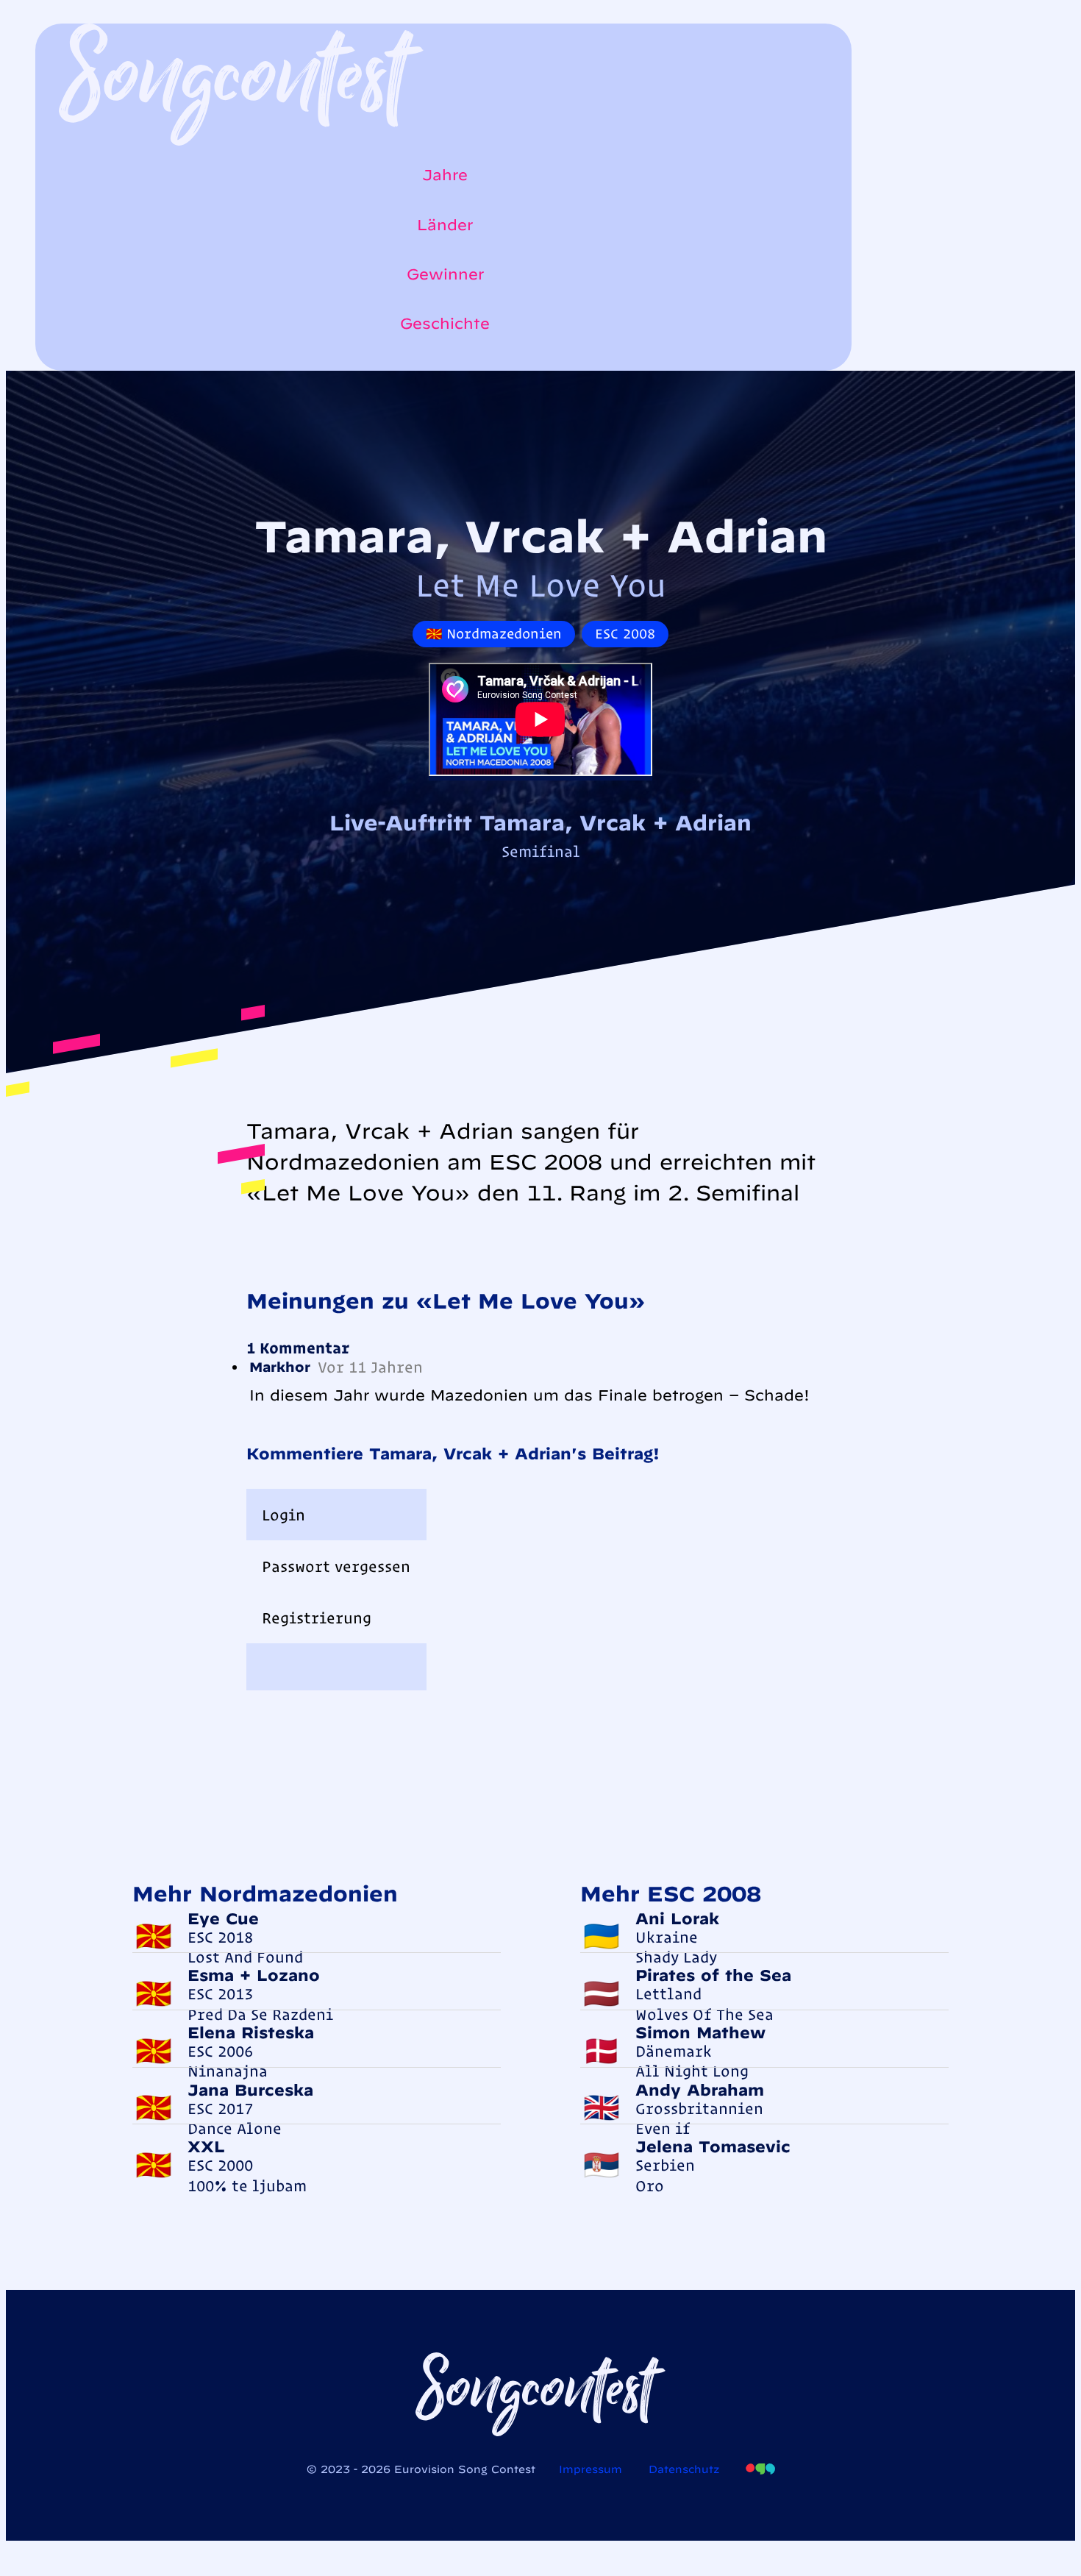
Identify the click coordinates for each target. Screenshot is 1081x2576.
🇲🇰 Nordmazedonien (494, 634)
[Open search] (66, 363)
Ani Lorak (677, 1918)
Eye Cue (223, 1918)
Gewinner (445, 274)
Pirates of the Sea (713, 1975)
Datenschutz (684, 2469)
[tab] (336, 1515)
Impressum (591, 2469)
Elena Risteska (251, 2032)
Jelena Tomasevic (713, 2146)
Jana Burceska (250, 2090)
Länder (445, 225)
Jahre (445, 175)
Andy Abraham (700, 2090)
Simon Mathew (700, 2032)
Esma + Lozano (254, 1975)
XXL (206, 2146)
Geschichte (445, 323)
